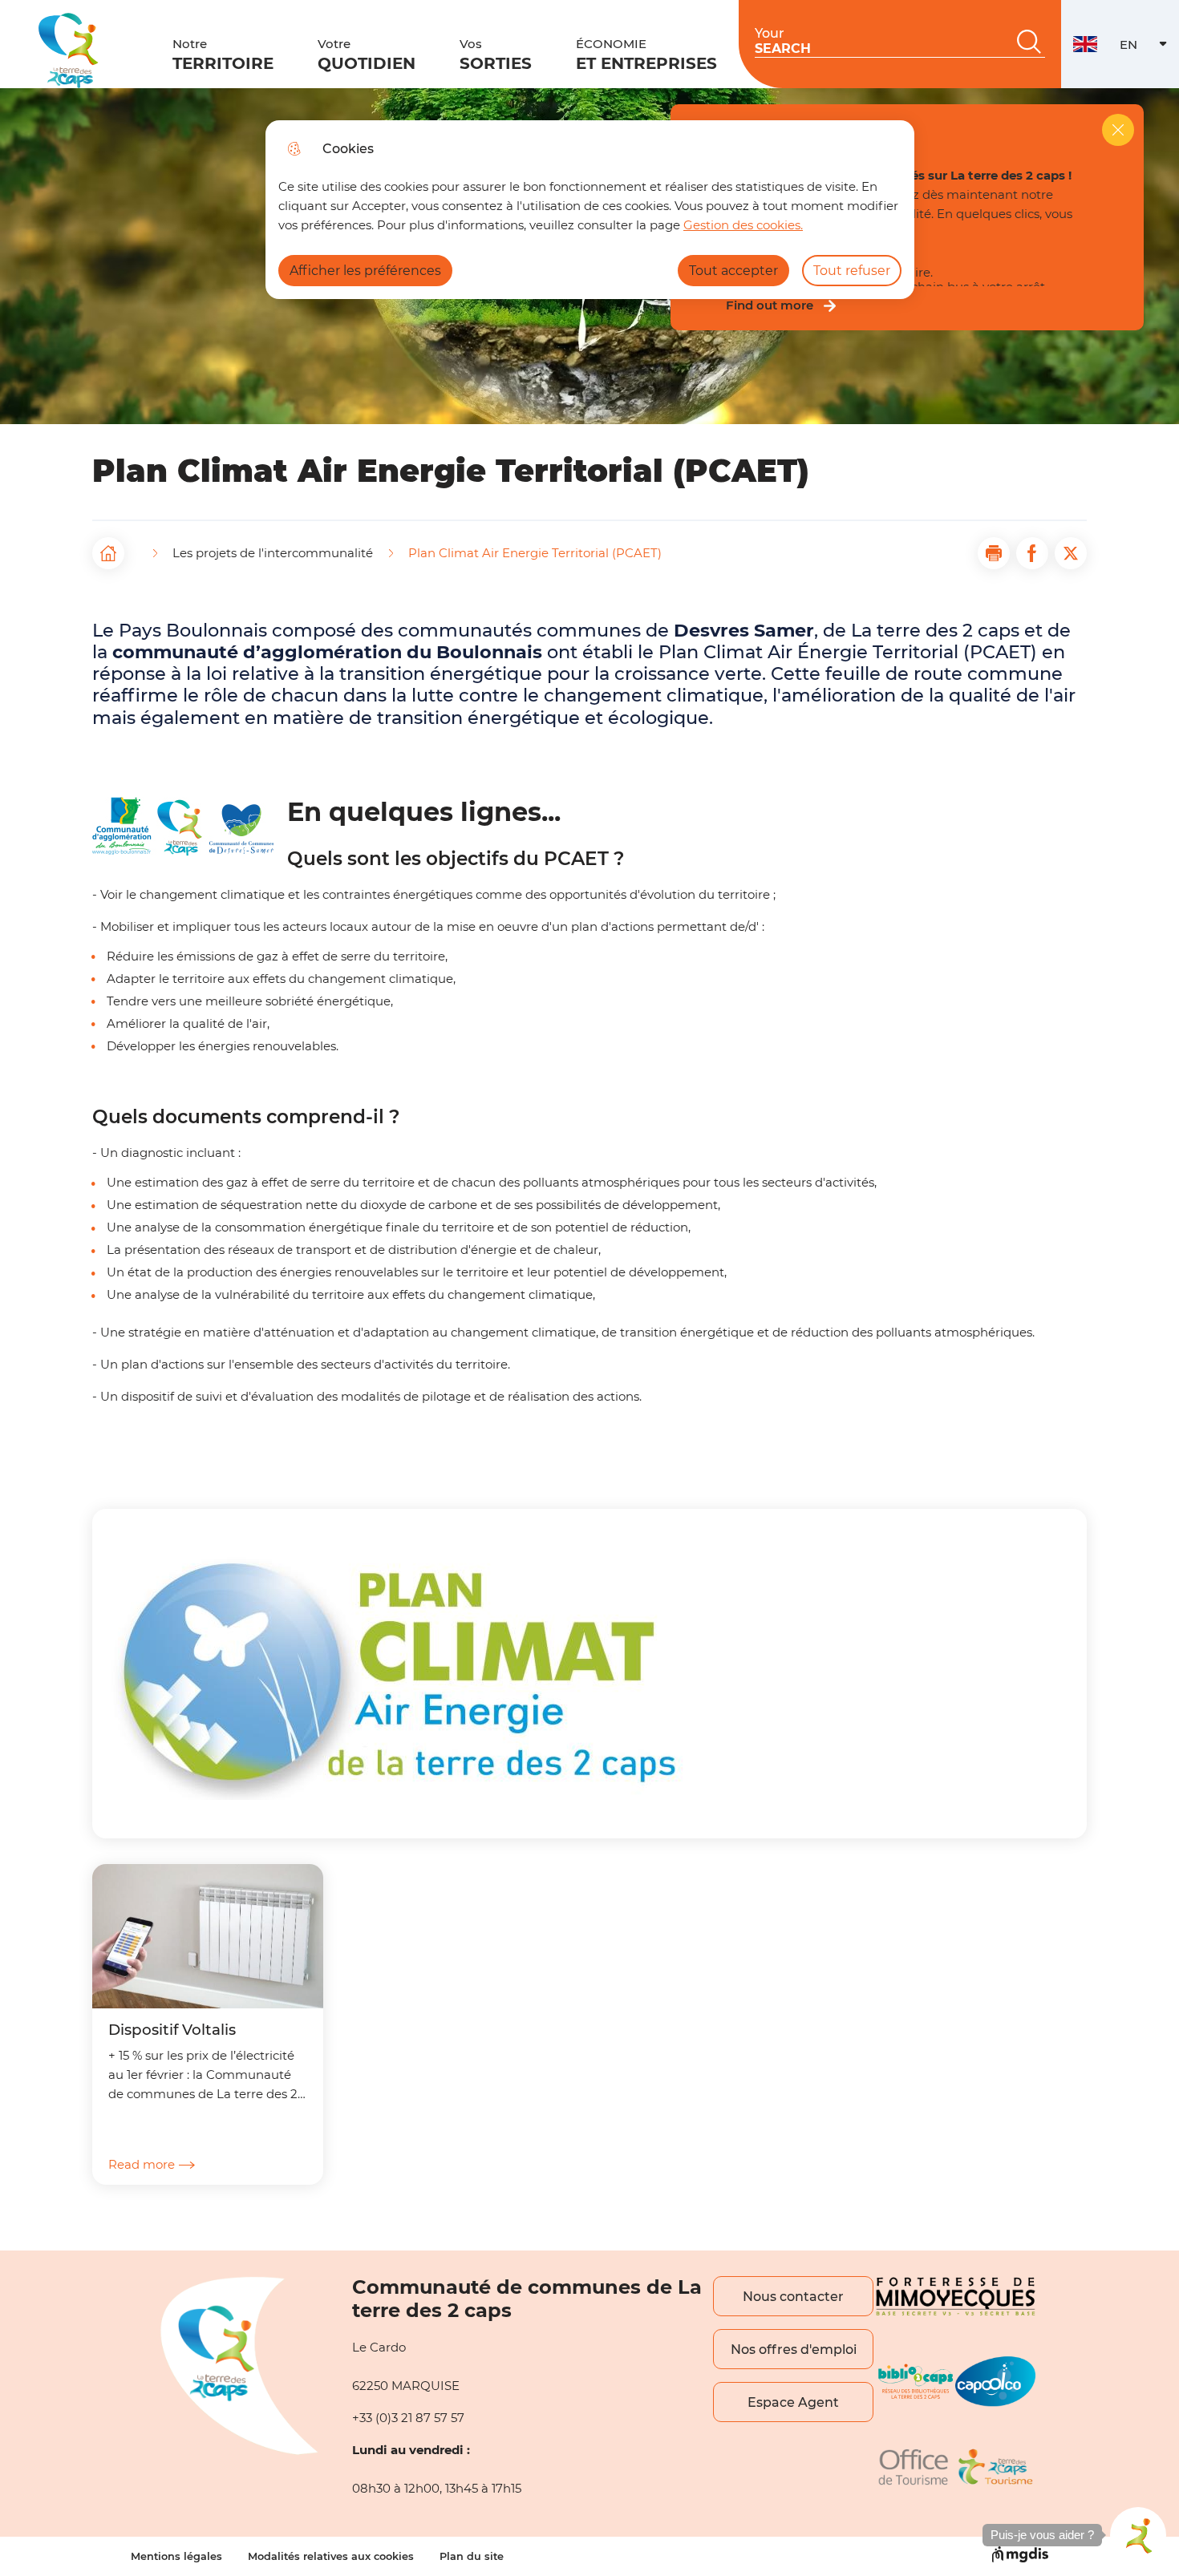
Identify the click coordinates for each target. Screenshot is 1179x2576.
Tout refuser (852, 271)
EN (1149, 49)
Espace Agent (793, 2402)
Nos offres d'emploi (794, 2350)
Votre (367, 55)
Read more (142, 2164)
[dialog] (590, 210)
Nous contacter (793, 2297)
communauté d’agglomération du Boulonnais (327, 652)
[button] (994, 553)
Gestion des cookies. (743, 225)
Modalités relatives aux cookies (331, 2556)
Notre (223, 55)
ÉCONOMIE (646, 55)
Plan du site (472, 2556)
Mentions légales (176, 2556)
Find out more (770, 305)
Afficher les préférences (365, 271)
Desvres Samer (744, 630)
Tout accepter (733, 271)
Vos (496, 55)
